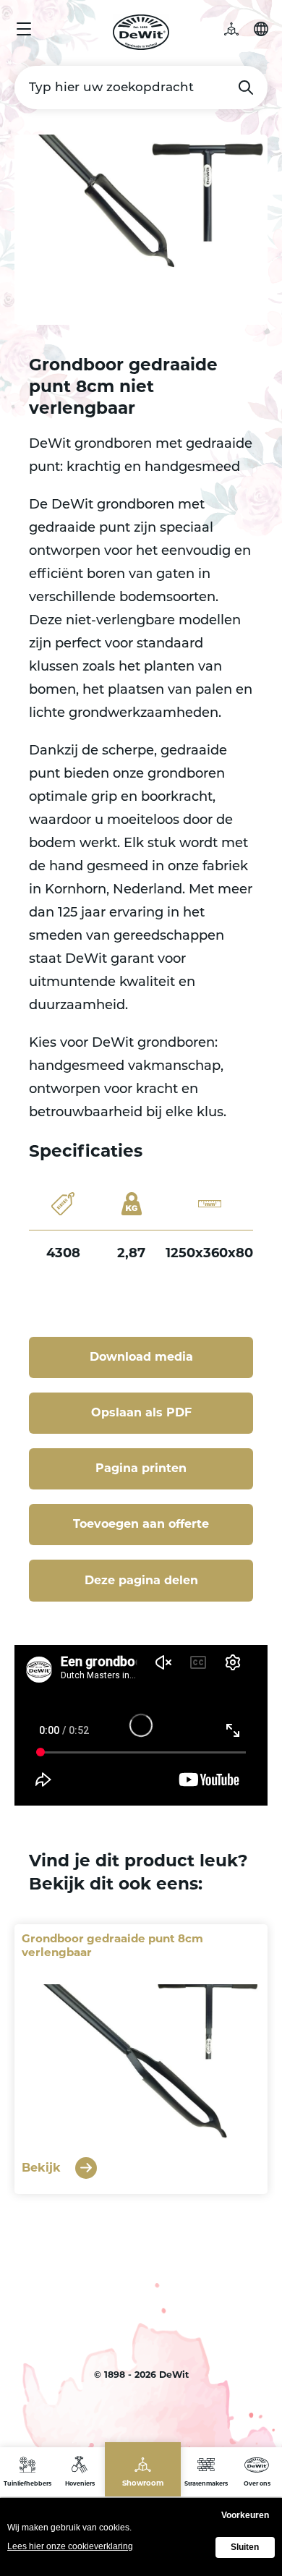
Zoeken (246, 88)
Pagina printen (141, 1468)
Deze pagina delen (141, 1580)
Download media (141, 1357)
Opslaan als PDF (141, 1412)
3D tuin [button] (239, 29)
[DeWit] (141, 32)
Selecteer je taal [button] (261, 29)
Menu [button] (24, 29)
